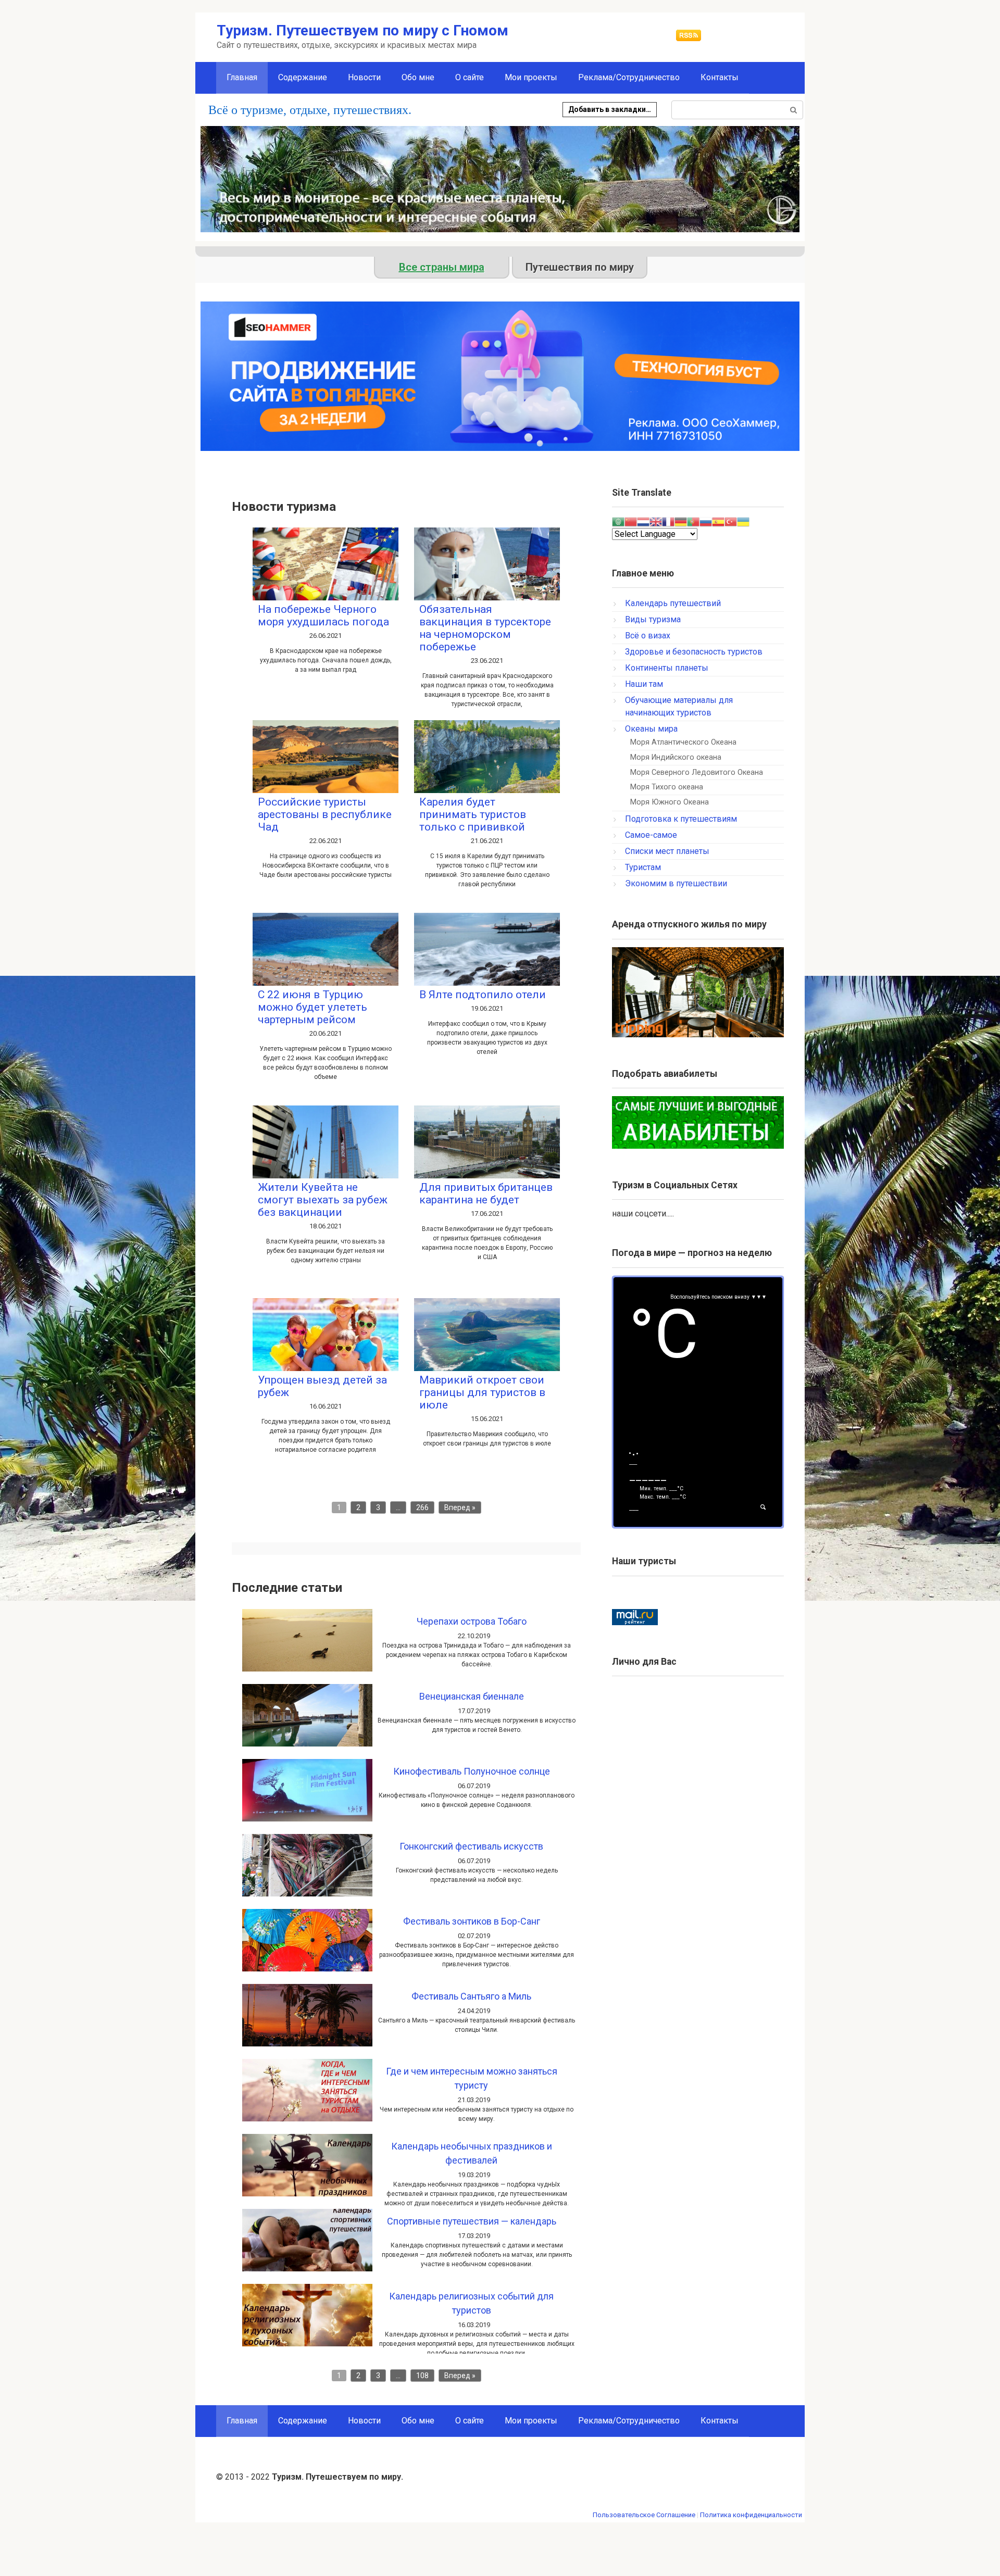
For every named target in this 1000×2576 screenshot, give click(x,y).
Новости (364, 77)
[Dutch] (643, 521)
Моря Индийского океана (676, 757)
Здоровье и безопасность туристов (694, 652)
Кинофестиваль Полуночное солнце (472, 1771)
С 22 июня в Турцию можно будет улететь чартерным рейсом (312, 1007)
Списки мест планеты (667, 851)
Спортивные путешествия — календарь (472, 2221)
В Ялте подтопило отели (483, 995)
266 (422, 1507)
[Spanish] (718, 521)
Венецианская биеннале (472, 1696)
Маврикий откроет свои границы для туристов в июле (482, 1392)
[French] (668, 521)
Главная (242, 2421)
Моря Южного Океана (670, 802)
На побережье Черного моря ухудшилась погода (323, 615)
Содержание (303, 77)
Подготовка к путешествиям (681, 819)
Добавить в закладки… (610, 109)
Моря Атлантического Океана (683, 742)
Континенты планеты (667, 668)
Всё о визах (648, 636)
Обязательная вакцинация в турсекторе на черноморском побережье (485, 628)
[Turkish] (731, 521)
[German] (681, 521)
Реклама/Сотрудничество (629, 77)
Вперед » (460, 1507)
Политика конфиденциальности (751, 2515)
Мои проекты (531, 77)
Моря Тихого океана (667, 787)
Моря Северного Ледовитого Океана (697, 772)
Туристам (643, 867)
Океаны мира (651, 729)
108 (422, 2376)
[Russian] (706, 521)
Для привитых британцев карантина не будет (486, 1193)
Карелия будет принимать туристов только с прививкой (473, 814)
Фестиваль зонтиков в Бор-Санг (472, 1921)
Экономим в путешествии (676, 883)
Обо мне (418, 77)
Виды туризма (653, 619)
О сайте (470, 77)
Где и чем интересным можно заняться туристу (472, 2078)
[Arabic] (618, 521)
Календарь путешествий (673, 603)
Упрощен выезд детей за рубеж (322, 1386)
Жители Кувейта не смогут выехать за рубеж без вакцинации (323, 1200)
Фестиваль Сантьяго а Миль (471, 1996)
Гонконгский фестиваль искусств (471, 1846)
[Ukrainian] (743, 521)
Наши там (644, 684)
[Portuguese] (693, 521)
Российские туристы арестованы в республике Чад (325, 814)
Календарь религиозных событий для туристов (471, 2303)
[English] (656, 521)
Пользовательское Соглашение (644, 2515)
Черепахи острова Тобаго (472, 1621)
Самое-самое (651, 835)
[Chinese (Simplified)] (631, 521)
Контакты (720, 77)
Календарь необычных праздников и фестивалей (472, 2153)
